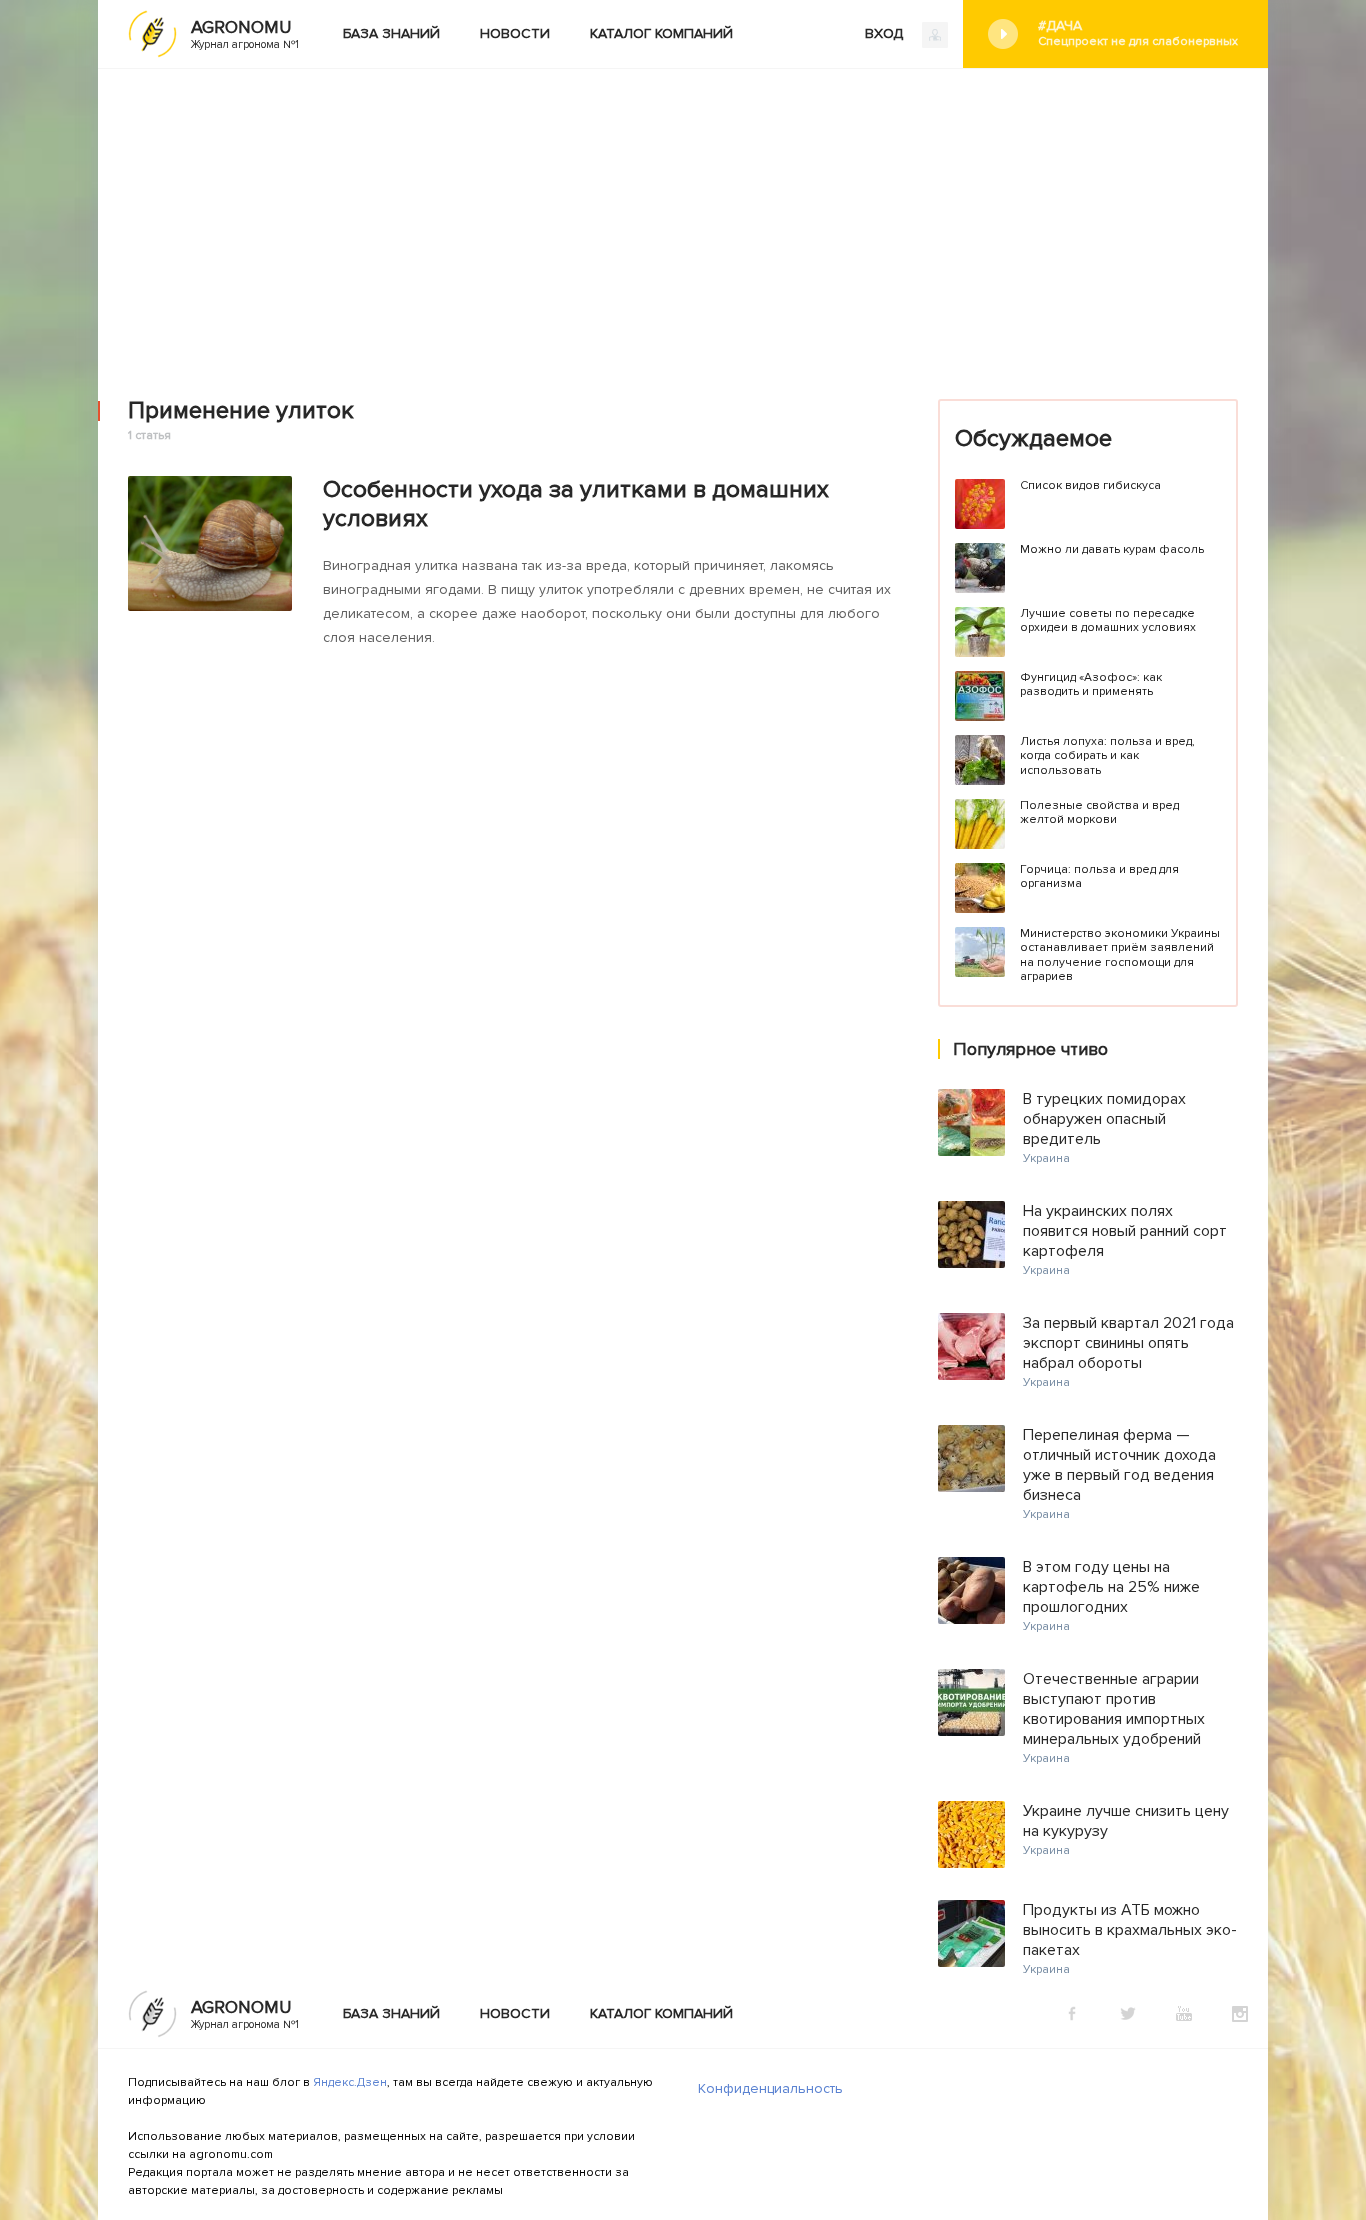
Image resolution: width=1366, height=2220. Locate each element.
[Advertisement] (683, 219)
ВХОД (886, 33)
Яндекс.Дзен (350, 2082)
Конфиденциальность (770, 2088)
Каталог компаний (661, 33)
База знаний (391, 33)
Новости (515, 33)
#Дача (1138, 33)
